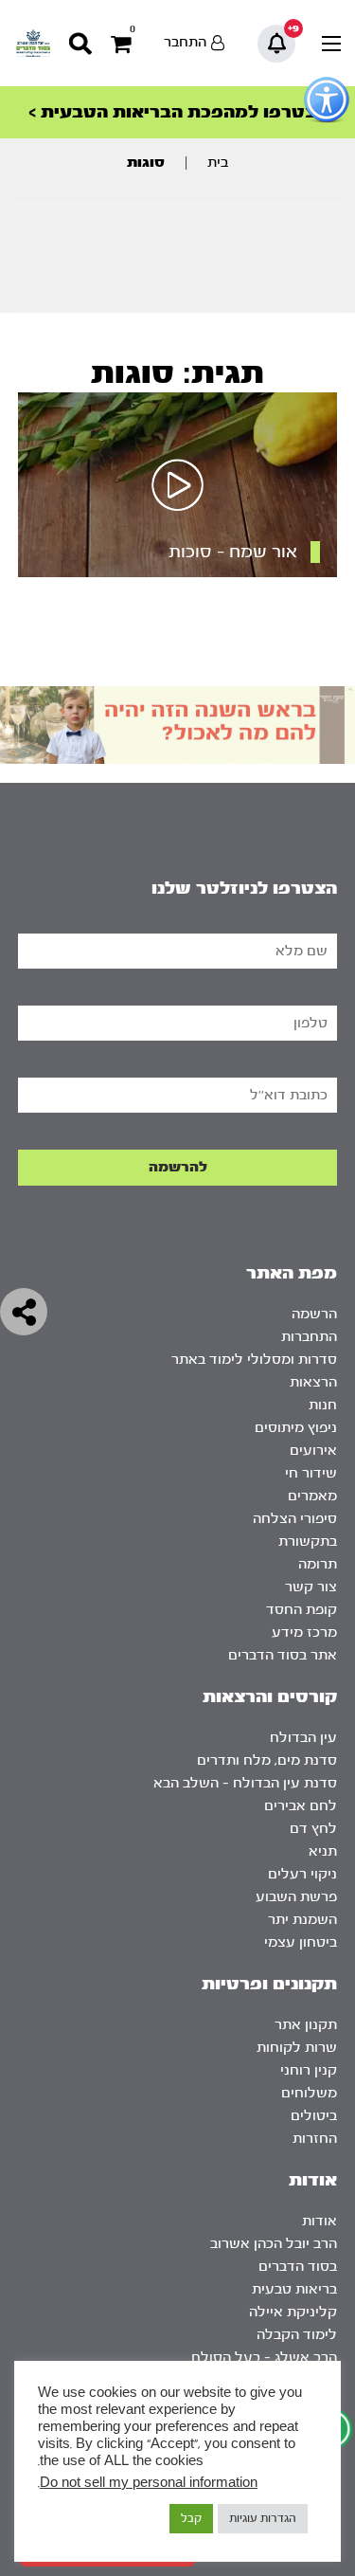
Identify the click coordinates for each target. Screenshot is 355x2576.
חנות (323, 1405)
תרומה (318, 1564)
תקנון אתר (306, 2025)
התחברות (309, 1337)
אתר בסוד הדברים (283, 1655)
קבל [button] (191, 2518)
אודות (319, 2221)
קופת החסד (302, 1610)
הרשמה (314, 1314)
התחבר (185, 42)
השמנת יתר (302, 1920)
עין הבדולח (303, 1738)
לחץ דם (313, 1829)
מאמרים (312, 1496)
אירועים (313, 1451)
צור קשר (311, 1587)
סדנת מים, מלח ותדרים (267, 1760)
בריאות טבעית (294, 2289)
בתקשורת (308, 1542)
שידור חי (311, 1473)
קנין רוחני (309, 2070)
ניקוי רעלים (302, 1874)
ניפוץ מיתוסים (296, 1428)
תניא (323, 1851)
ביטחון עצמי (301, 1942)
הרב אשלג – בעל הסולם (264, 2358)
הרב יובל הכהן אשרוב (274, 2244)
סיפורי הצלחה (295, 1519)
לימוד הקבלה (297, 2335)
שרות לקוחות (297, 2048)
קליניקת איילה (293, 2312)
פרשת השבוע (296, 1897)
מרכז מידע (304, 1633)
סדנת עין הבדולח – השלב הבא (245, 1783)
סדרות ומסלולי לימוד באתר (254, 1360)
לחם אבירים (301, 1806)
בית (218, 163)
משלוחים (309, 2093)
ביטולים (314, 2116)
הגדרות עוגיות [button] (263, 2518)
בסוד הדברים (298, 2267)
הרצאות (313, 1382)
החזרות (315, 2139)
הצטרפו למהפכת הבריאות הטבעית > (178, 112)
